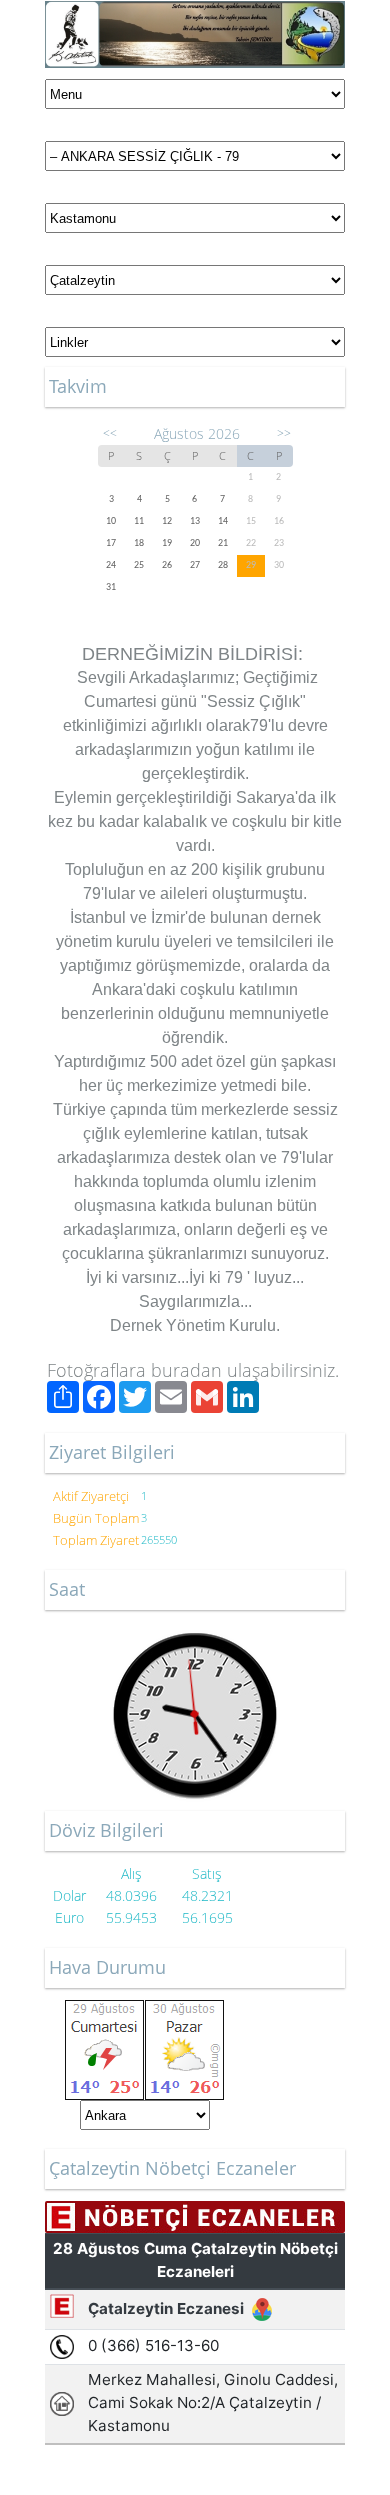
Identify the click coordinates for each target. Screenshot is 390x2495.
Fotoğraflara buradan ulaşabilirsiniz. (193, 1370)
